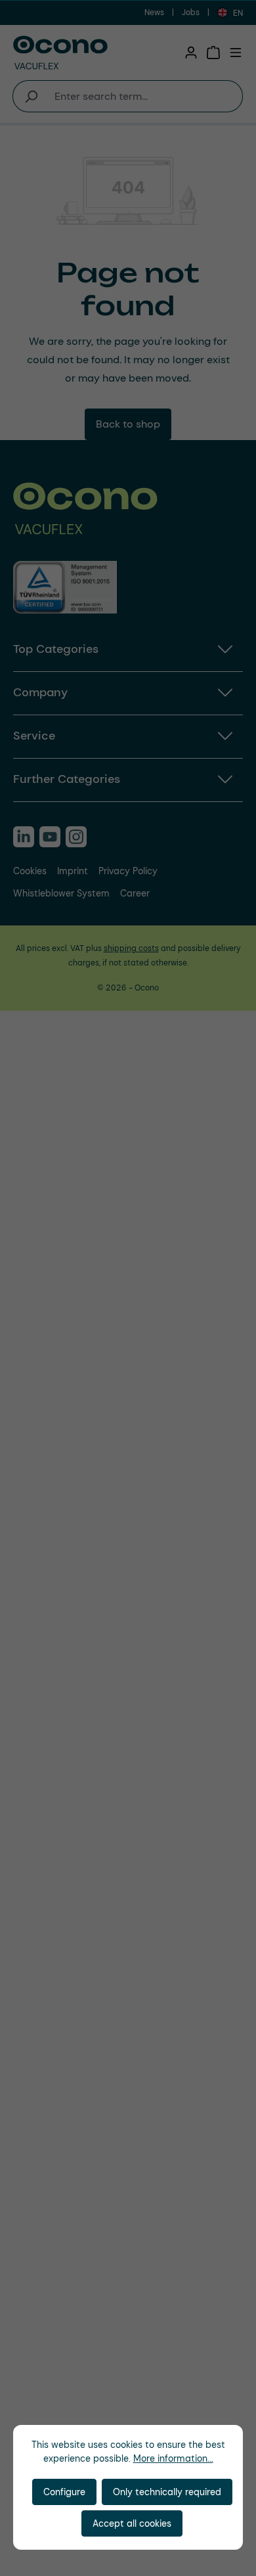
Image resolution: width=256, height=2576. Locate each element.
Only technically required (167, 2492)
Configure (64, 2492)
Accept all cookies (132, 2523)
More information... (173, 2458)
